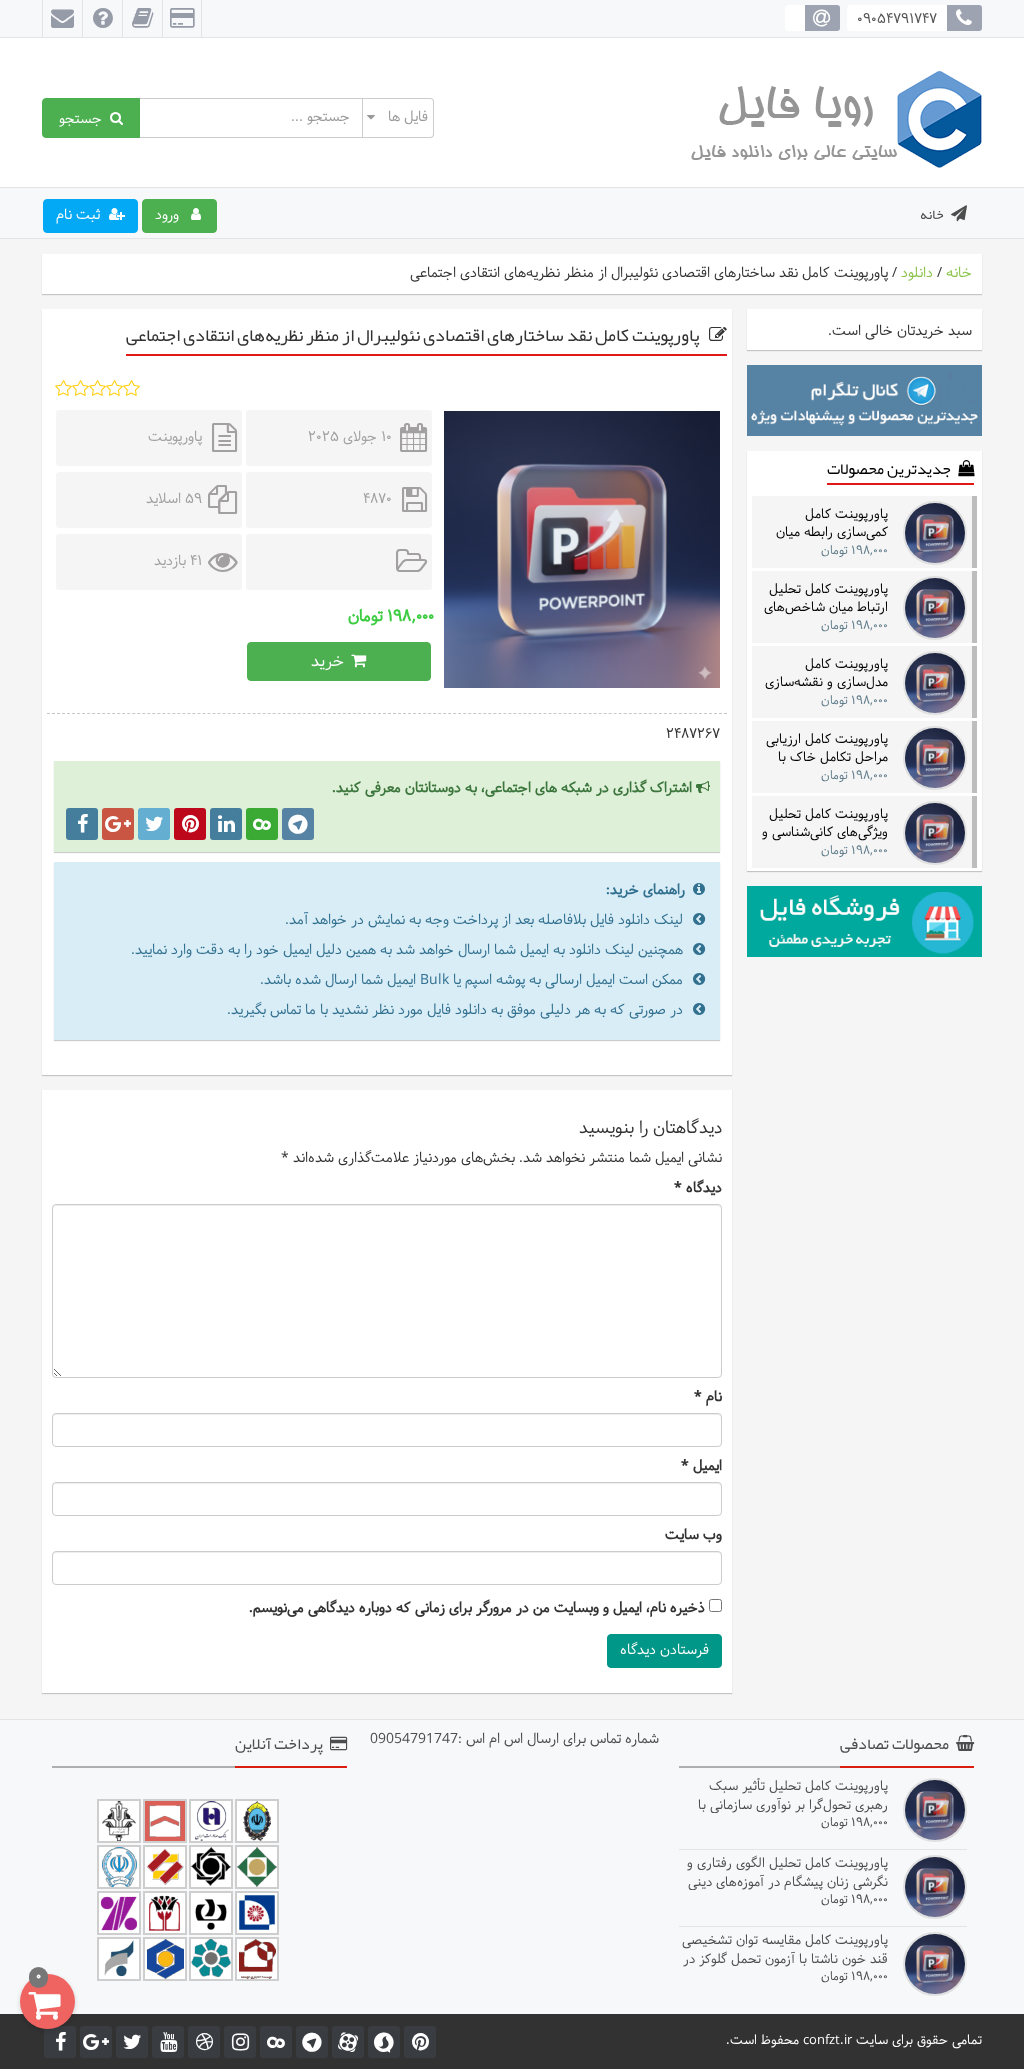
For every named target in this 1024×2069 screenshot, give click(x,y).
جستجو (84, 118)
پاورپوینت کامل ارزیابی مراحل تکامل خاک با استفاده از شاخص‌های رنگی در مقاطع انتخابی (827, 748)
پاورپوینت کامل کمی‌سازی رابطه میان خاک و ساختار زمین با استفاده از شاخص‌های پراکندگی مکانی (828, 523)
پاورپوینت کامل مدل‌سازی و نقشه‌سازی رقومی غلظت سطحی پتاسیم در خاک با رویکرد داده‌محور (822, 673)
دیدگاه (698, 1189)
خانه (932, 214)
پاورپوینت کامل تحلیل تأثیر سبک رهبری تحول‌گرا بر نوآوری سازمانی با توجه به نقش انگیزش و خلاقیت (793, 1795)
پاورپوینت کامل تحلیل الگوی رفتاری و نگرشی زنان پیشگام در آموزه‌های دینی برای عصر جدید (787, 1872)
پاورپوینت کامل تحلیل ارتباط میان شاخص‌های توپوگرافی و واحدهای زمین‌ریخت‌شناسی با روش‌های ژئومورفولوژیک (823, 598)
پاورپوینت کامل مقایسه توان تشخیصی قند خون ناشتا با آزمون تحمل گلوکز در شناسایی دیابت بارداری (785, 1949)
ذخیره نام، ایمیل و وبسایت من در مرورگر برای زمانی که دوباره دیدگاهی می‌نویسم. (477, 1609)
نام (708, 1398)
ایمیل (701, 1467)
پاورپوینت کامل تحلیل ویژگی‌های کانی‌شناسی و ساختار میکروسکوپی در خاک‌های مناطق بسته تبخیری (825, 823)
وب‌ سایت (693, 1536)
